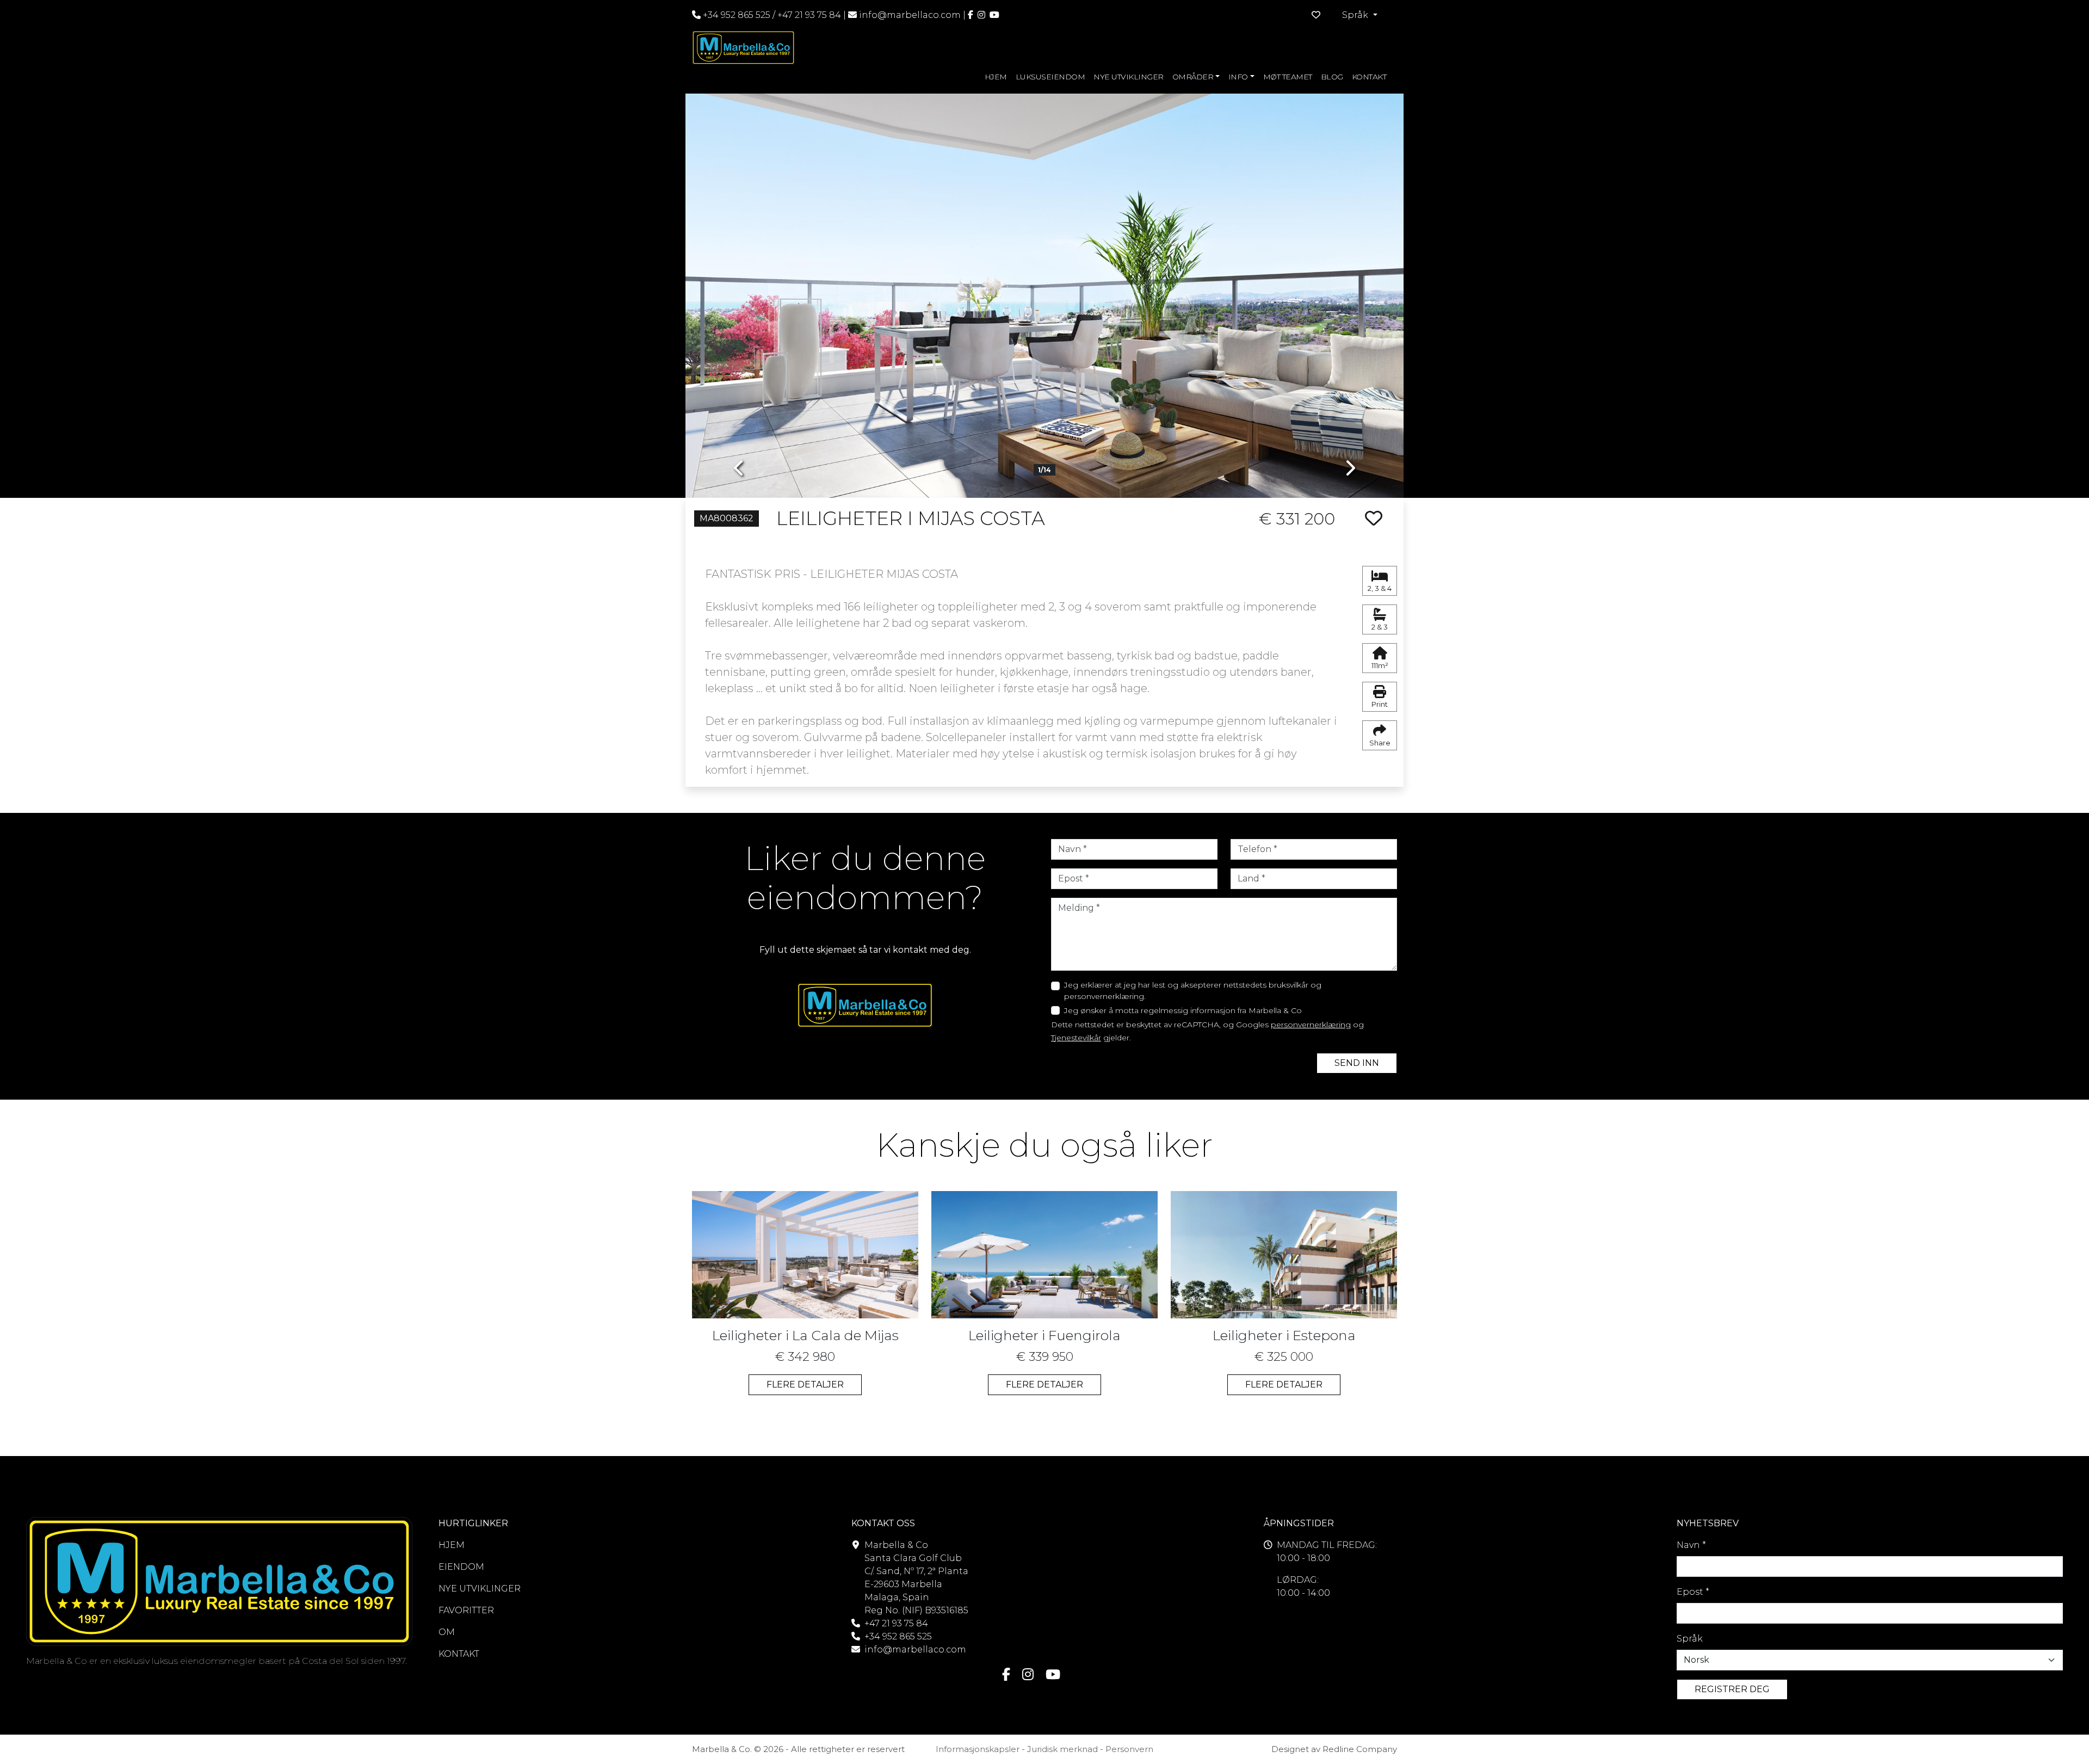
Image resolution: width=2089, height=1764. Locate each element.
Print (1380, 704)
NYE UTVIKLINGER (1129, 77)
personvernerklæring (1311, 1025)
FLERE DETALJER (805, 1384)
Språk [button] (1356, 15)
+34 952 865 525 (736, 15)
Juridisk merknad (1062, 1749)
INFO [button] (1238, 77)
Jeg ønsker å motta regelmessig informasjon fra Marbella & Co (1183, 1010)
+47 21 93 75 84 (809, 15)
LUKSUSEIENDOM (1050, 77)
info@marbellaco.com (910, 15)
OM (447, 1632)
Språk (1690, 1639)
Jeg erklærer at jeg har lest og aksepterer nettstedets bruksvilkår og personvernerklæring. (1193, 991)
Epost (1693, 1592)
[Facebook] (971, 15)
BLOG (1332, 77)
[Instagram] (981, 15)
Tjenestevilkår (1076, 1038)
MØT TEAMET (1288, 77)
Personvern (1129, 1749)
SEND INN (1357, 1063)
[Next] (1350, 288)
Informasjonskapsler (978, 1749)
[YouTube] (994, 15)
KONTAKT (1369, 77)
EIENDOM (461, 1567)
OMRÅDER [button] (1193, 77)
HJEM (996, 77)
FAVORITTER (466, 1610)
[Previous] (739, 288)
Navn (1691, 1545)
